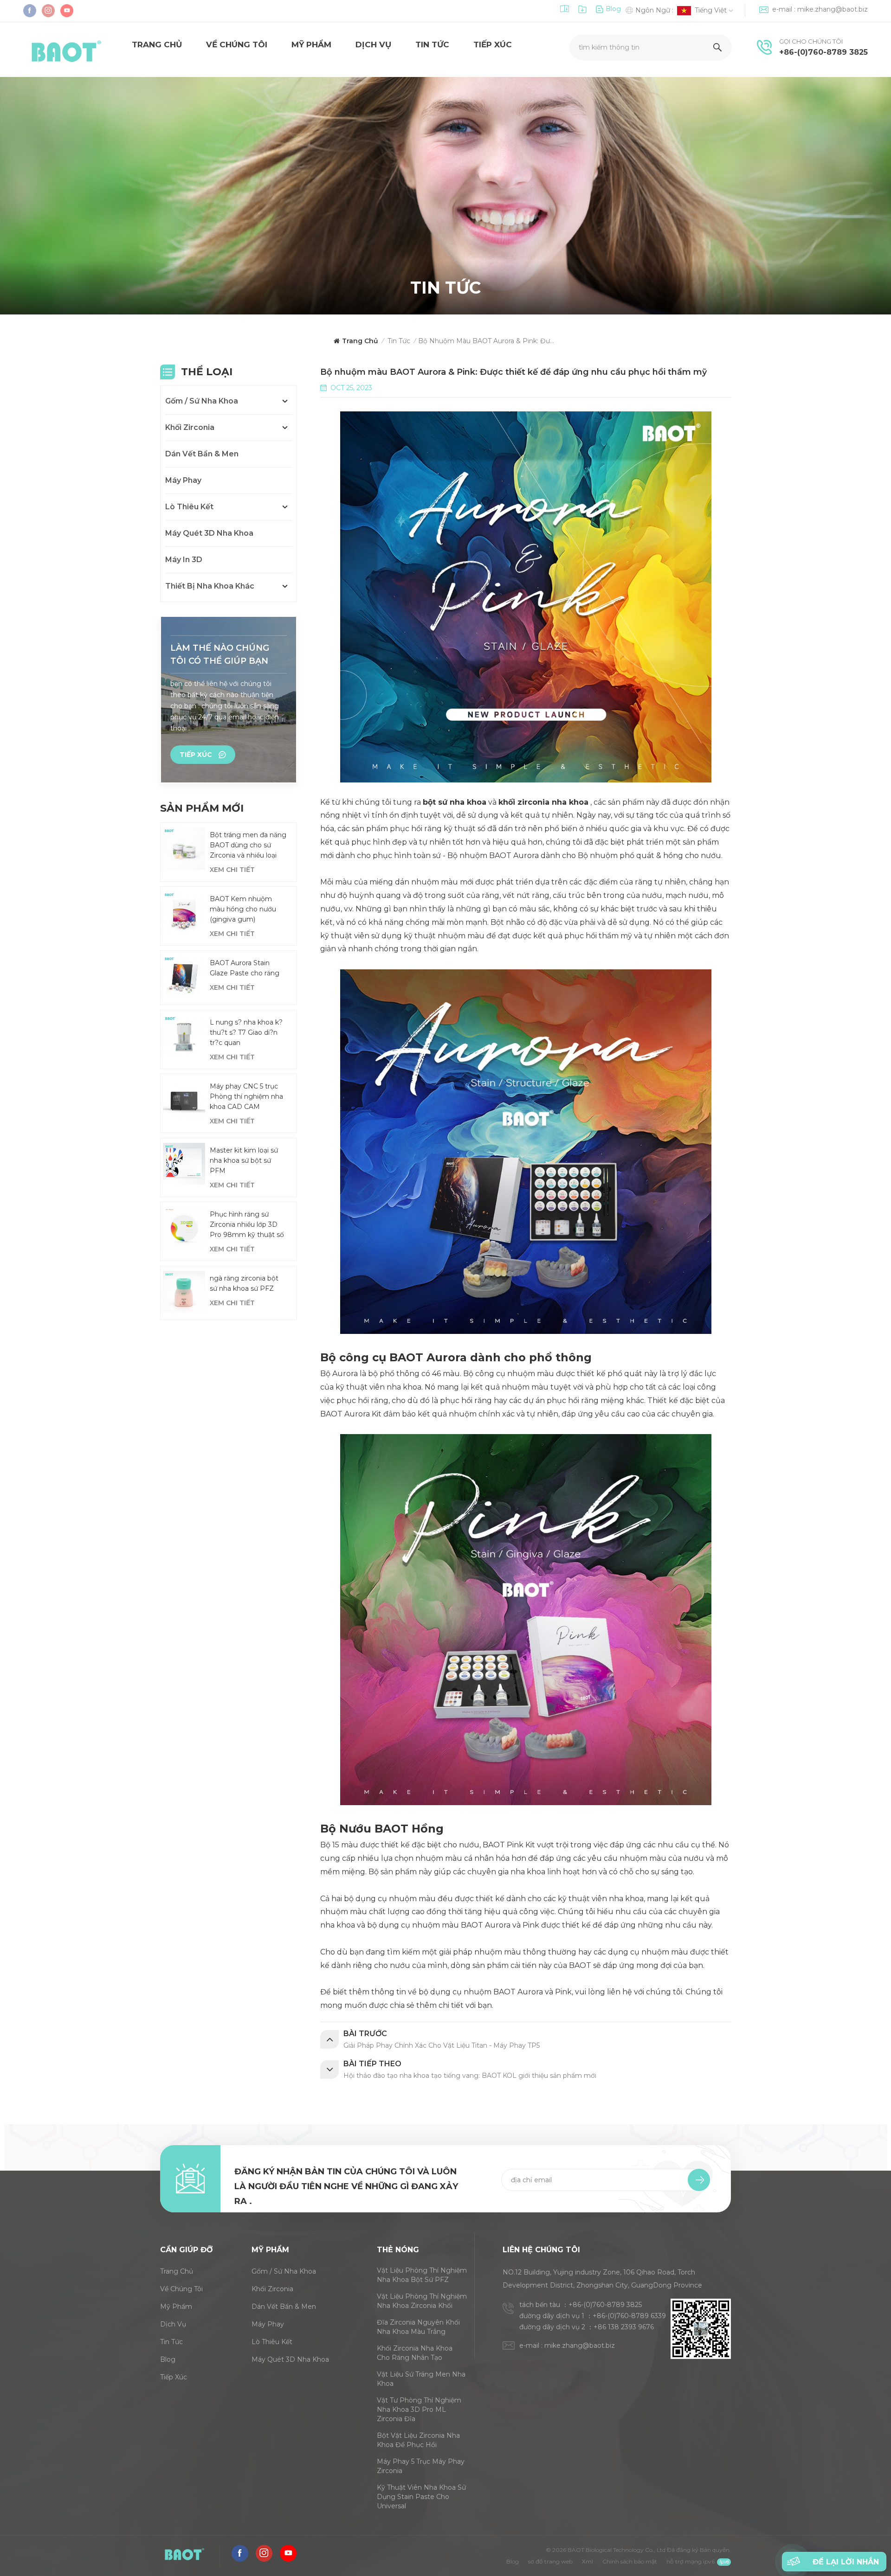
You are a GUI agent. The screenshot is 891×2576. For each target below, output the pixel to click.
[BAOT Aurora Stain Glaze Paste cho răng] (184, 977)
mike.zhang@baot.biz (833, 9)
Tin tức (432, 45)
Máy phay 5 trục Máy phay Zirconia (421, 2466)
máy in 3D (184, 560)
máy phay (183, 480)
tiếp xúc (493, 45)
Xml (588, 2561)
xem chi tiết (232, 870)
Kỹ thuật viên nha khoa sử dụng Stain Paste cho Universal (421, 2497)
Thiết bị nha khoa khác (210, 586)
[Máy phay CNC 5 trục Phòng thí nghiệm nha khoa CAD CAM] (184, 1100)
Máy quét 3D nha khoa (209, 533)
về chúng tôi (237, 45)
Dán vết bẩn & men (202, 454)
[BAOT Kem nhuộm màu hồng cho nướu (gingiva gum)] (184, 913)
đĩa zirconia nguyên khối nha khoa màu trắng (418, 2327)
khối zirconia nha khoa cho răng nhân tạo (415, 2353)
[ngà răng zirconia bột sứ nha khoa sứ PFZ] (184, 1292)
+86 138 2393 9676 (624, 2327)
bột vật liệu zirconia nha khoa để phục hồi (418, 2440)
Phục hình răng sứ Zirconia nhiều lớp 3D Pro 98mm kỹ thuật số (247, 1224)
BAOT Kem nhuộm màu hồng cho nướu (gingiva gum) (243, 909)
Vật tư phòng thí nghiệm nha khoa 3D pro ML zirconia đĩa (419, 2409)
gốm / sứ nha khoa (202, 401)
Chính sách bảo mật (630, 2561)
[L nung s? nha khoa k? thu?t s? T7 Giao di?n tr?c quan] (184, 1036)
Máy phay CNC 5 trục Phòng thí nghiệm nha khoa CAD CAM (246, 1096)
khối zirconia (190, 427)
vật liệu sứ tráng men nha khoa (421, 2379)
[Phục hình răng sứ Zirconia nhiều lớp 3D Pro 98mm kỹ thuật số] (184, 1228)
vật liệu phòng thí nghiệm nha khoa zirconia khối (422, 2301)
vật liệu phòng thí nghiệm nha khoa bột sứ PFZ (422, 2275)
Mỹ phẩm (311, 45)
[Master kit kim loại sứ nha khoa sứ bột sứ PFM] (184, 1164)
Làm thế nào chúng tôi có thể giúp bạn (220, 654)
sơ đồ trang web (550, 2561)
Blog (613, 9)
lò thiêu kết (189, 507)
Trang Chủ (157, 45)
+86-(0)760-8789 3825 (823, 52)
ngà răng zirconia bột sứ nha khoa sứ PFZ (244, 1283)
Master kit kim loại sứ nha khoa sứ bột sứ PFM (244, 1160)
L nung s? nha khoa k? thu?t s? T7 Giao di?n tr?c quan (246, 1032)
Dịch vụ (373, 45)
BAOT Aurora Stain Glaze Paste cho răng (245, 968)
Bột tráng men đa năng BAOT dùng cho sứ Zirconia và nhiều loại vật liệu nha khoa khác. (248, 846)
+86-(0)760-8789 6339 (629, 2316)
